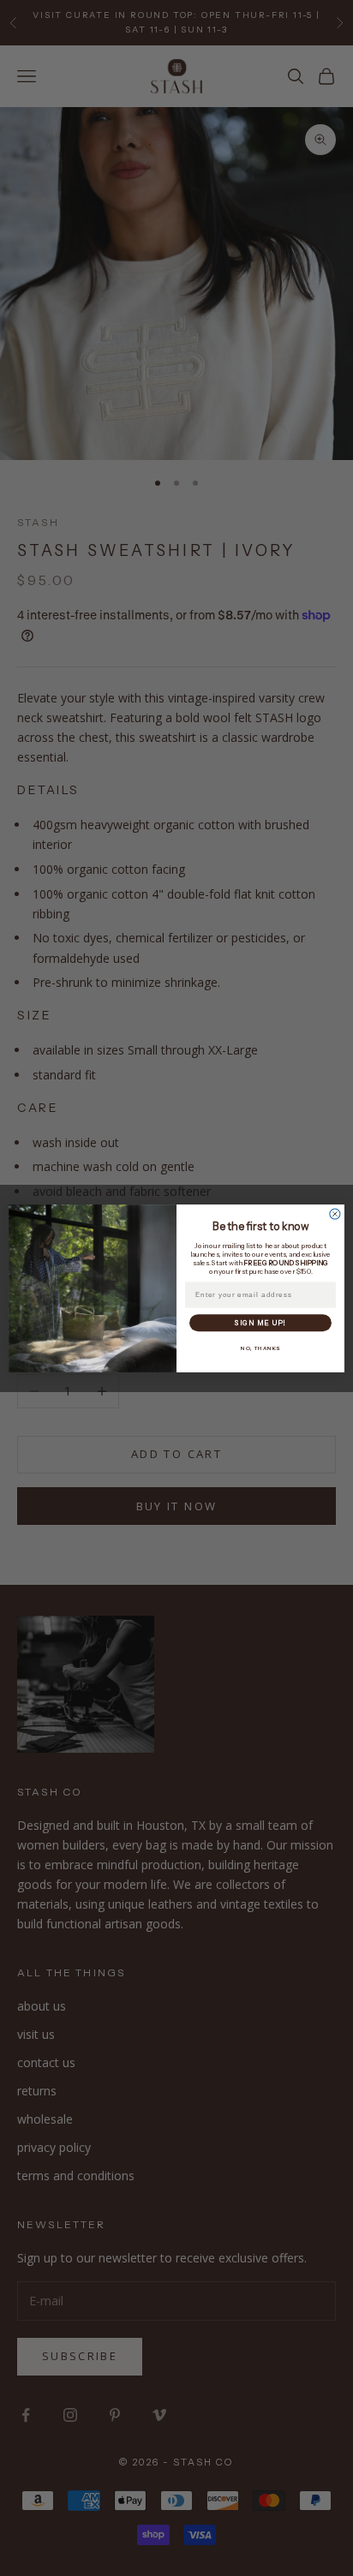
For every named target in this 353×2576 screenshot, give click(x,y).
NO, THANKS (260, 1348)
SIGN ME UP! (260, 1323)
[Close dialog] (335, 1214)
